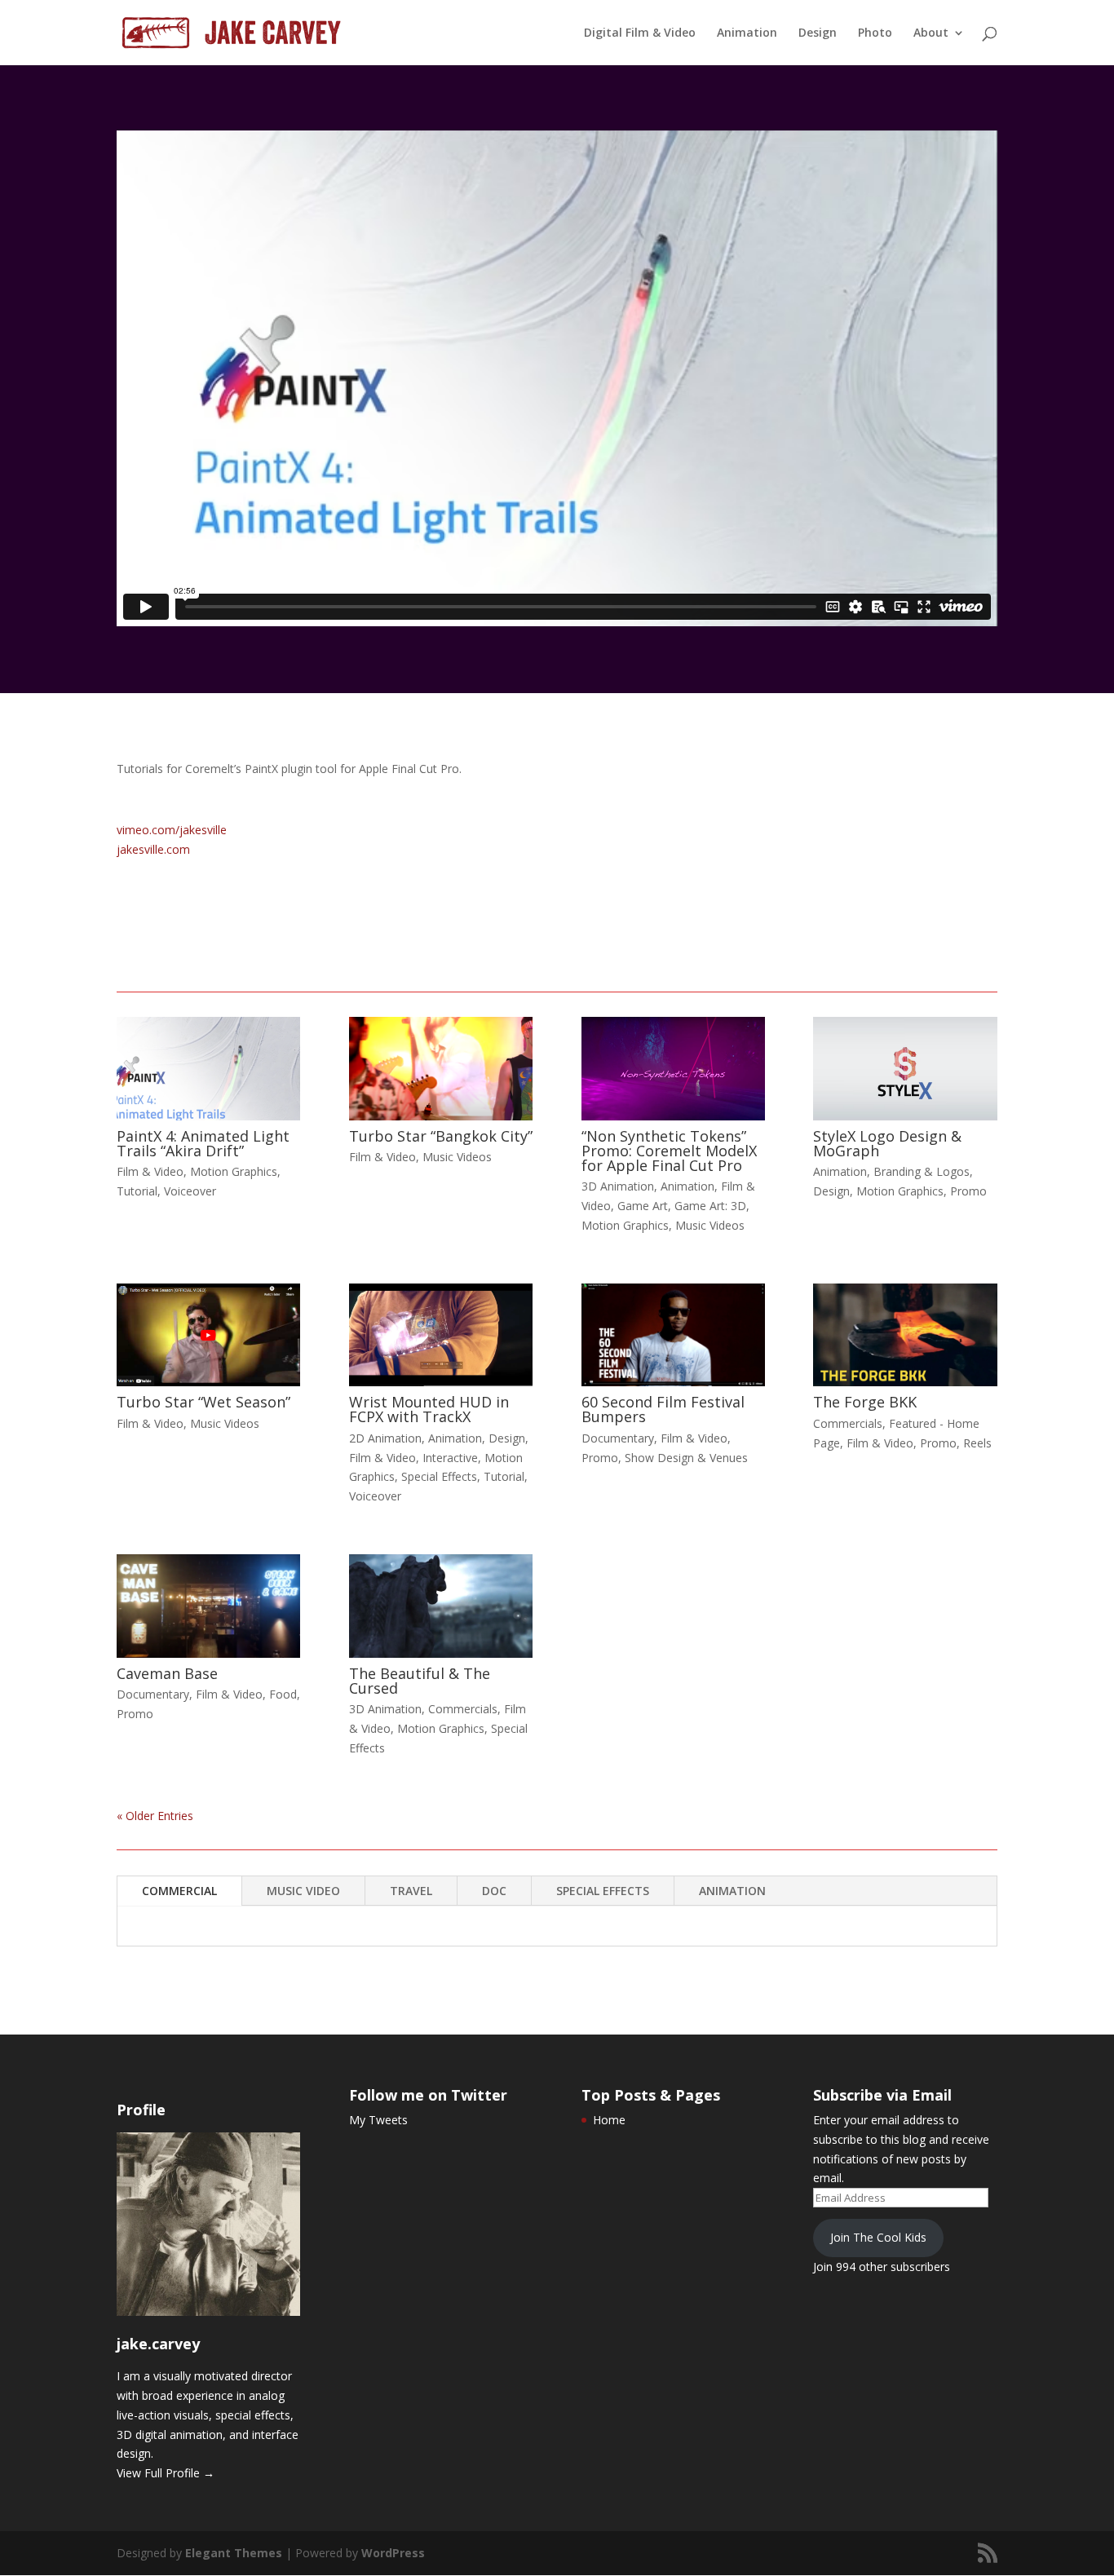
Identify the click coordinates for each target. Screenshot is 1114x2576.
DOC (494, 1891)
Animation (747, 33)
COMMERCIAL (179, 1891)
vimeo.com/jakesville (172, 830)
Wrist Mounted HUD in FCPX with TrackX (429, 1409)
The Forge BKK (865, 1402)
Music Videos (457, 1157)
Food (283, 1694)
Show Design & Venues (686, 1458)
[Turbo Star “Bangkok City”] (441, 1068)
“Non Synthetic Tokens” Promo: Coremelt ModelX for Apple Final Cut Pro (669, 1151)
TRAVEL (411, 1891)
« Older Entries (155, 1816)
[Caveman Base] (208, 1606)
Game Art (643, 1206)
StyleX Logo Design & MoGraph (887, 1143)
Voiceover (190, 1191)
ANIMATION (732, 1891)
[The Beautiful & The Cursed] (441, 1606)
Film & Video (150, 1171)
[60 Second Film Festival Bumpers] (673, 1335)
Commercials (848, 1423)
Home (609, 2120)
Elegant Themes (234, 2553)
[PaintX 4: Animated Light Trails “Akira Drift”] (208, 1068)
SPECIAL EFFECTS (603, 1891)
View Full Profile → (166, 2473)
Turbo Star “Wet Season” (203, 1402)
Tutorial (137, 1191)
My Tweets (378, 2120)
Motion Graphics (234, 1171)
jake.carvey (158, 2344)
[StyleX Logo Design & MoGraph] (905, 1068)
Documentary (618, 1438)
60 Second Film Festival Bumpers (663, 1409)
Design (818, 33)
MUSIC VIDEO (303, 1891)
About (931, 33)
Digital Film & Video (640, 33)
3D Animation (618, 1186)
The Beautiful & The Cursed (420, 1681)
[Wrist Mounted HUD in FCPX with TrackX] (441, 1335)
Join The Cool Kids (878, 2237)
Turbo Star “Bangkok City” (441, 1136)
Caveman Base (167, 1673)
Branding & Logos (922, 1171)
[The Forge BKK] (905, 1335)
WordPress (393, 2553)
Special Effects (439, 1476)
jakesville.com (153, 849)
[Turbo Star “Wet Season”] (208, 1335)
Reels (977, 1443)
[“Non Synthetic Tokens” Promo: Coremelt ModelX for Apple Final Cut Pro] (673, 1068)
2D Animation (385, 1438)
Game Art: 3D (710, 1206)
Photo (875, 33)
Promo (968, 1191)
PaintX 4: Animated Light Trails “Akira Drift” (203, 1143)
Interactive (450, 1458)
